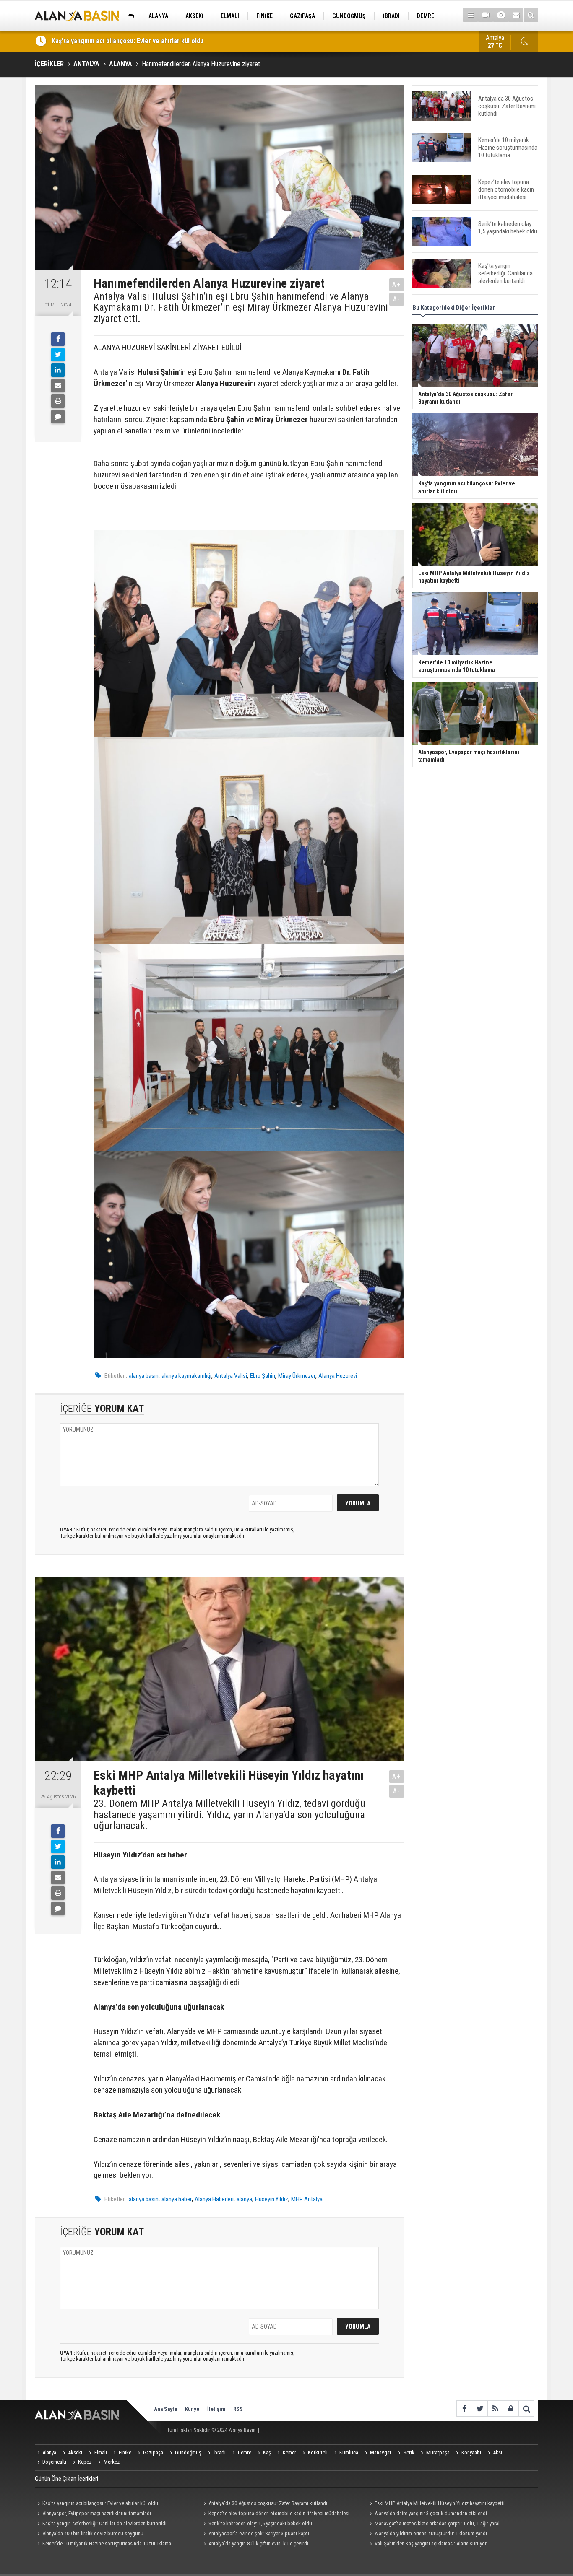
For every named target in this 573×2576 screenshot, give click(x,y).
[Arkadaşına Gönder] (58, 386)
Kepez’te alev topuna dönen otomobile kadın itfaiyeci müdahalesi (279, 2513)
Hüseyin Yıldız (272, 2199)
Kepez (85, 2462)
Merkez (112, 2462)
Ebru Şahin (263, 1376)
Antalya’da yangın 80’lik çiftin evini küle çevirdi (258, 2544)
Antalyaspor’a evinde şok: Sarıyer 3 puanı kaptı (259, 2533)
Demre (245, 2453)
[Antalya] (129, 16)
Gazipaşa (153, 2453)
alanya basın (144, 1376)
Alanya (49, 2453)
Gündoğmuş (188, 2453)
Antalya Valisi (231, 1376)
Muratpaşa (438, 2453)
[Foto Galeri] (501, 15)
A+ (397, 284)
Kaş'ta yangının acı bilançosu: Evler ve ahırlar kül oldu (100, 2503)
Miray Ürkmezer (297, 1376)
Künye (192, 2409)
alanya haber (177, 2199)
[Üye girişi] (511, 2409)
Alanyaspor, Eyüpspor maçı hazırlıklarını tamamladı (97, 2513)
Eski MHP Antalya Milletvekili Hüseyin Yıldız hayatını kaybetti (138, 41)
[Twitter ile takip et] (480, 2409)
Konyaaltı (471, 2453)
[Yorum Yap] (58, 417)
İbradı (219, 2453)
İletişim (216, 2409)
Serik (409, 2453)
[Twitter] (58, 355)
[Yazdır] (58, 401)
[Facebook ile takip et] (464, 2409)
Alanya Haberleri (214, 2199)
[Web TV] (486, 15)
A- (397, 299)
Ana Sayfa (165, 2409)
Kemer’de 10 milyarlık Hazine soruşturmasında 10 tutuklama (107, 2544)
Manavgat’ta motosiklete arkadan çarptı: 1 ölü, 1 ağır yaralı (438, 2523)
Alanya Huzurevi (338, 1376)
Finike (125, 2453)
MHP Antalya (307, 2199)
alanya (244, 2199)
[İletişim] (516, 15)
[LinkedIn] (58, 370)
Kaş (267, 2453)
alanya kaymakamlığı (186, 1376)
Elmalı (101, 2453)
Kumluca (349, 2453)
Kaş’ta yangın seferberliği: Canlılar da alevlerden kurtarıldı (104, 2523)
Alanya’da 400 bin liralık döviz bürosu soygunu (93, 2533)
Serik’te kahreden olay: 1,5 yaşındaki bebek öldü (260, 2523)
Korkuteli (318, 2453)
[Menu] (470, 15)
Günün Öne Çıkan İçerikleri (66, 2479)
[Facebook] (58, 339)
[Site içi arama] (531, 15)
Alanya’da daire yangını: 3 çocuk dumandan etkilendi (431, 2513)
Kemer (289, 2453)
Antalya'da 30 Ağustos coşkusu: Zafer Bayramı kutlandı (268, 2503)
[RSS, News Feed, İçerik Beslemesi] (495, 2409)
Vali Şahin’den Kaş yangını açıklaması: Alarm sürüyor (431, 2544)
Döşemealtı (54, 2462)
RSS (238, 2409)
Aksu (498, 2453)
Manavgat (381, 2453)
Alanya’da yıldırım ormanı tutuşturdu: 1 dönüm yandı (431, 2533)
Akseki (75, 2453)
